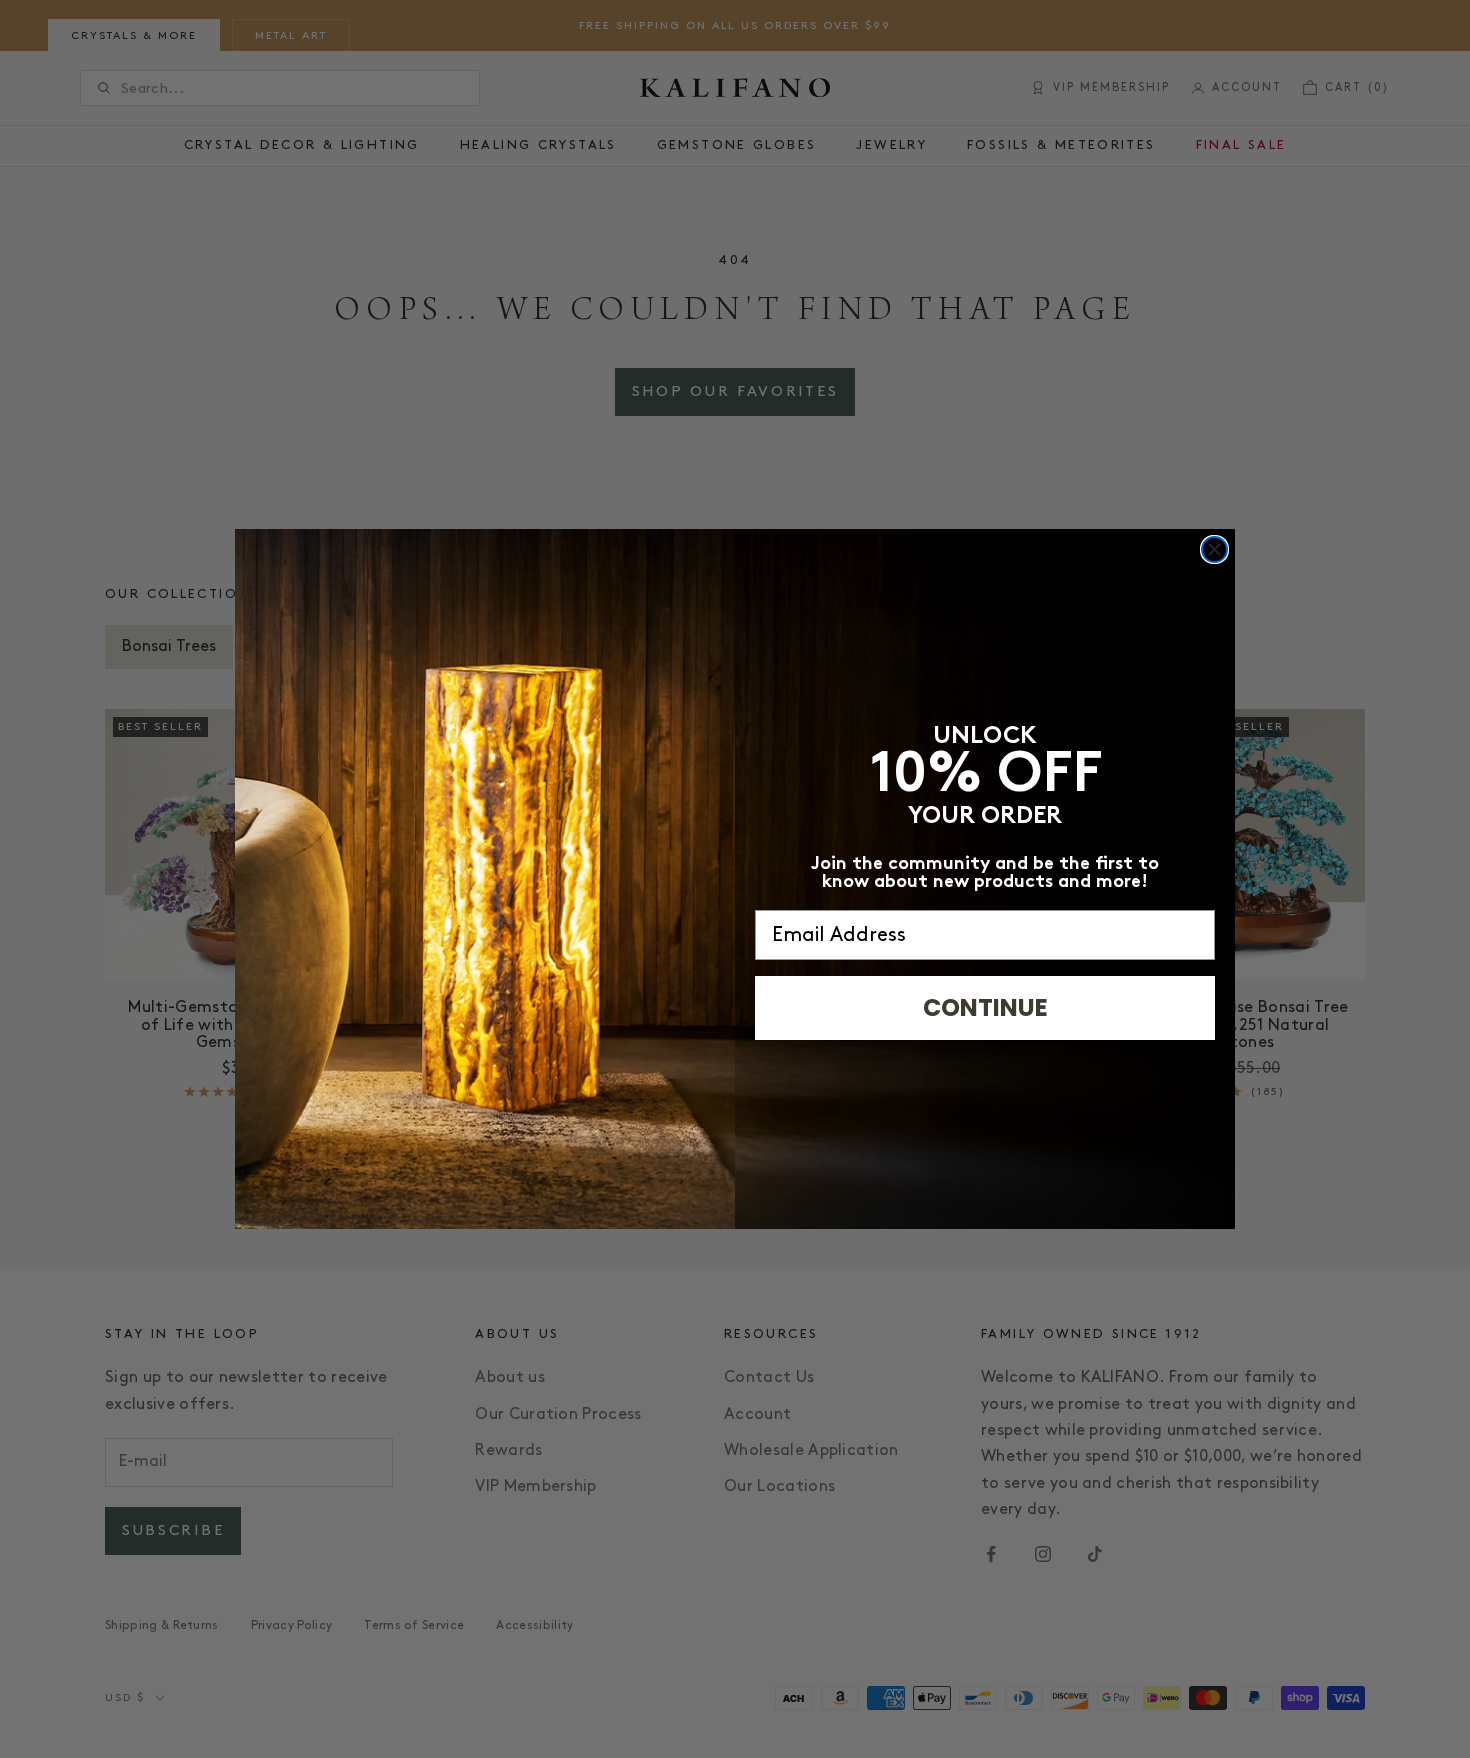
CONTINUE (985, 1007)
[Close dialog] (1214, 549)
